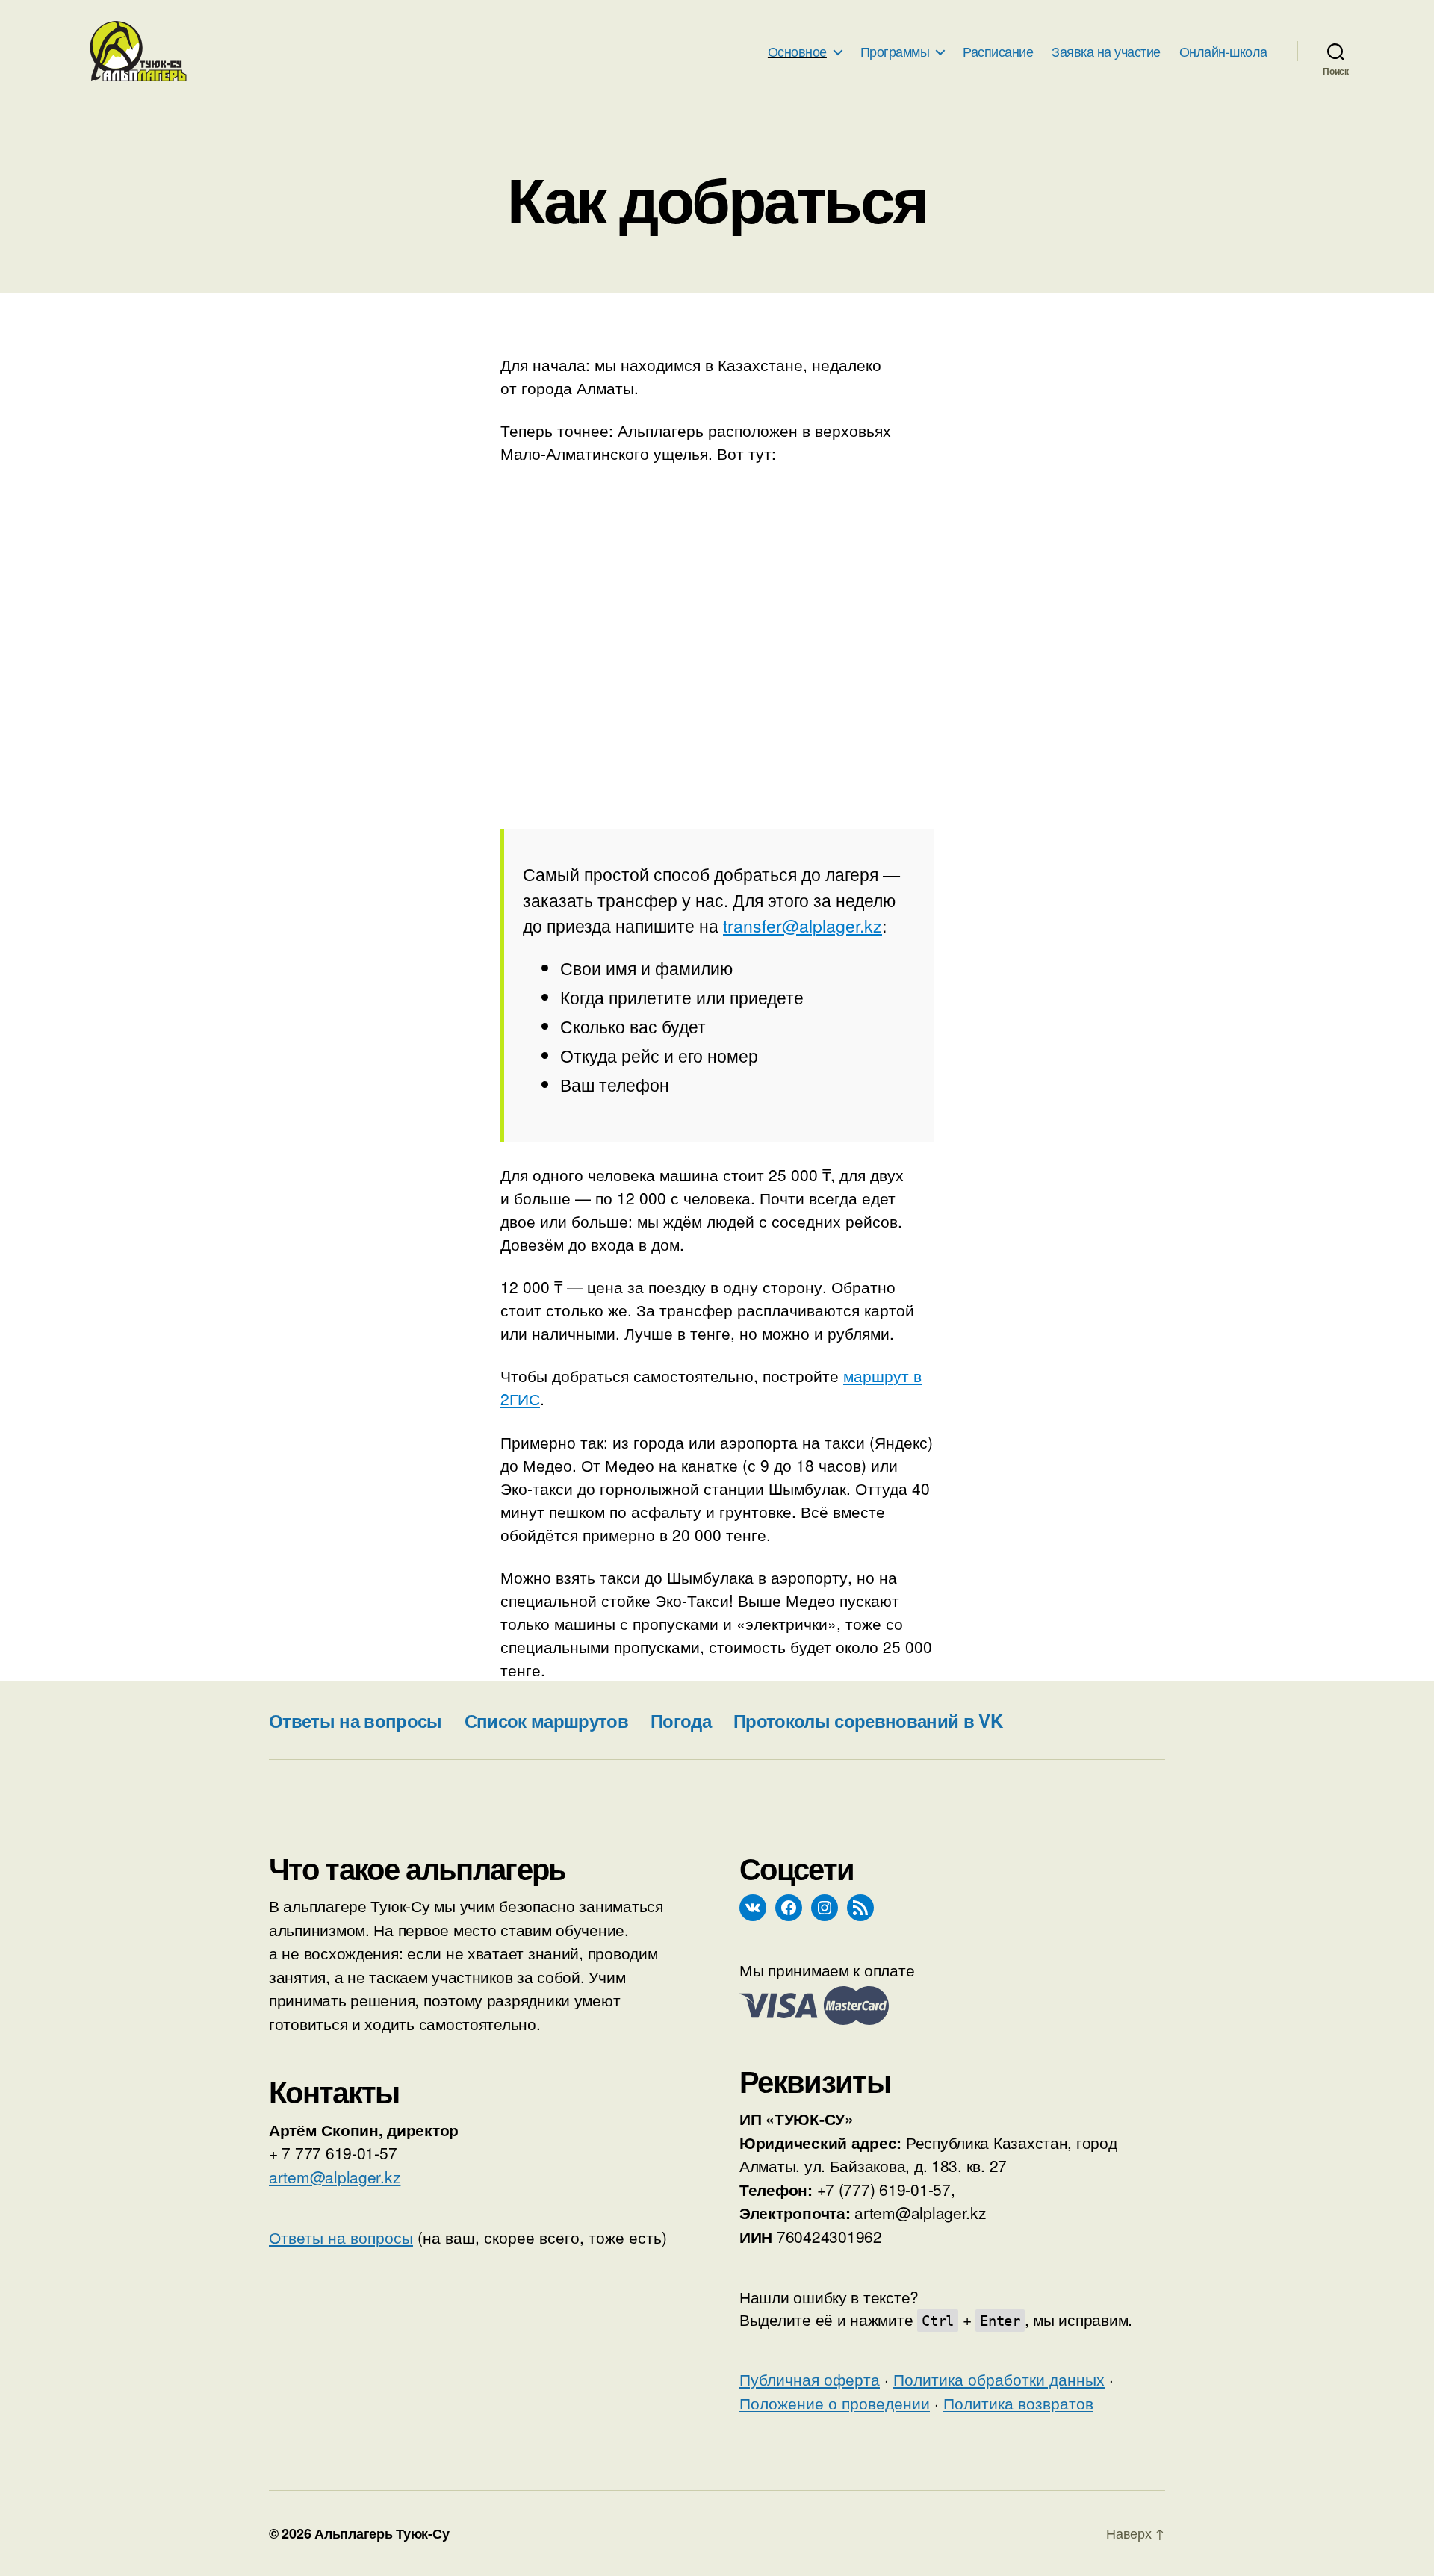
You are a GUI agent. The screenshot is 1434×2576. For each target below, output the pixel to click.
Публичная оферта (810, 2379)
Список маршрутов (546, 1720)
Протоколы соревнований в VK (868, 1720)
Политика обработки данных (999, 2379)
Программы (895, 52)
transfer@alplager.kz (803, 925)
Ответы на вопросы (356, 1720)
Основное (797, 52)
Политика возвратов (1018, 2403)
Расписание (998, 52)
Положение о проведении (835, 2403)
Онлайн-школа (1223, 52)
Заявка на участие (1106, 52)
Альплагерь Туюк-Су (382, 2533)
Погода (681, 1720)
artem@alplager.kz (335, 2177)
